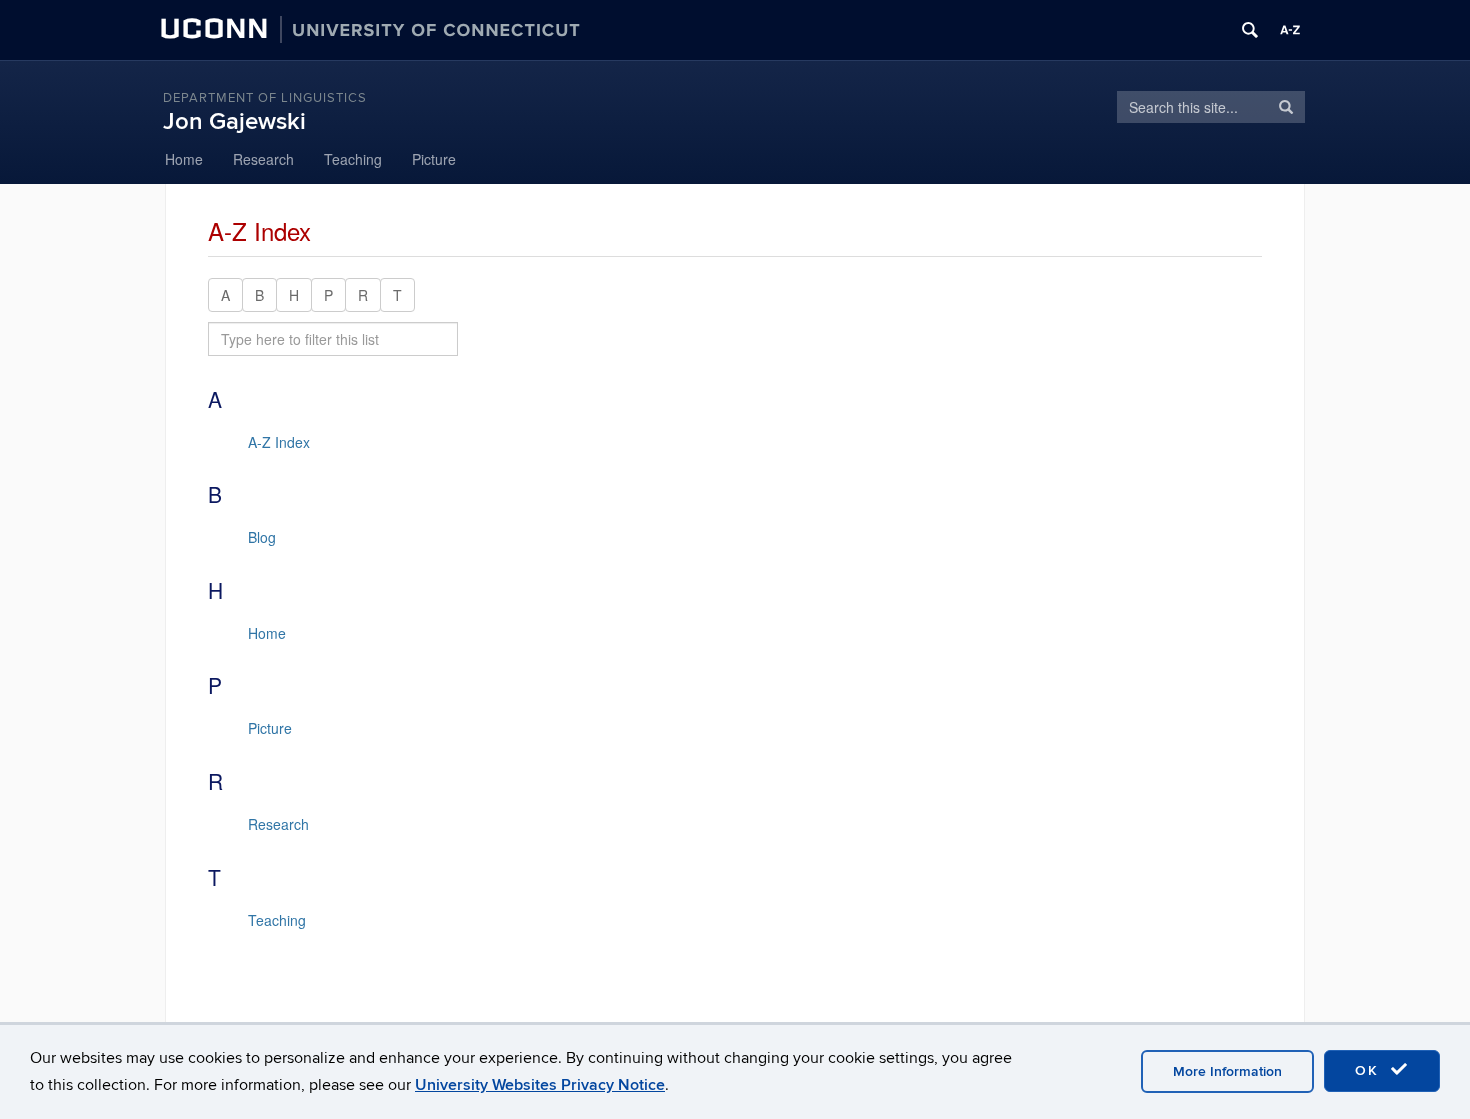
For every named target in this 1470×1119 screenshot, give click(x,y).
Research (263, 159)
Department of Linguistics (265, 98)
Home (184, 159)
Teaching (353, 159)
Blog (262, 537)
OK (1370, 1070)
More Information (1227, 1071)
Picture (434, 159)
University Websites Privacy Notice (540, 1085)
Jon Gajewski (234, 121)
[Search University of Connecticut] (1250, 30)
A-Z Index (279, 442)
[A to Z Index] (1290, 30)
